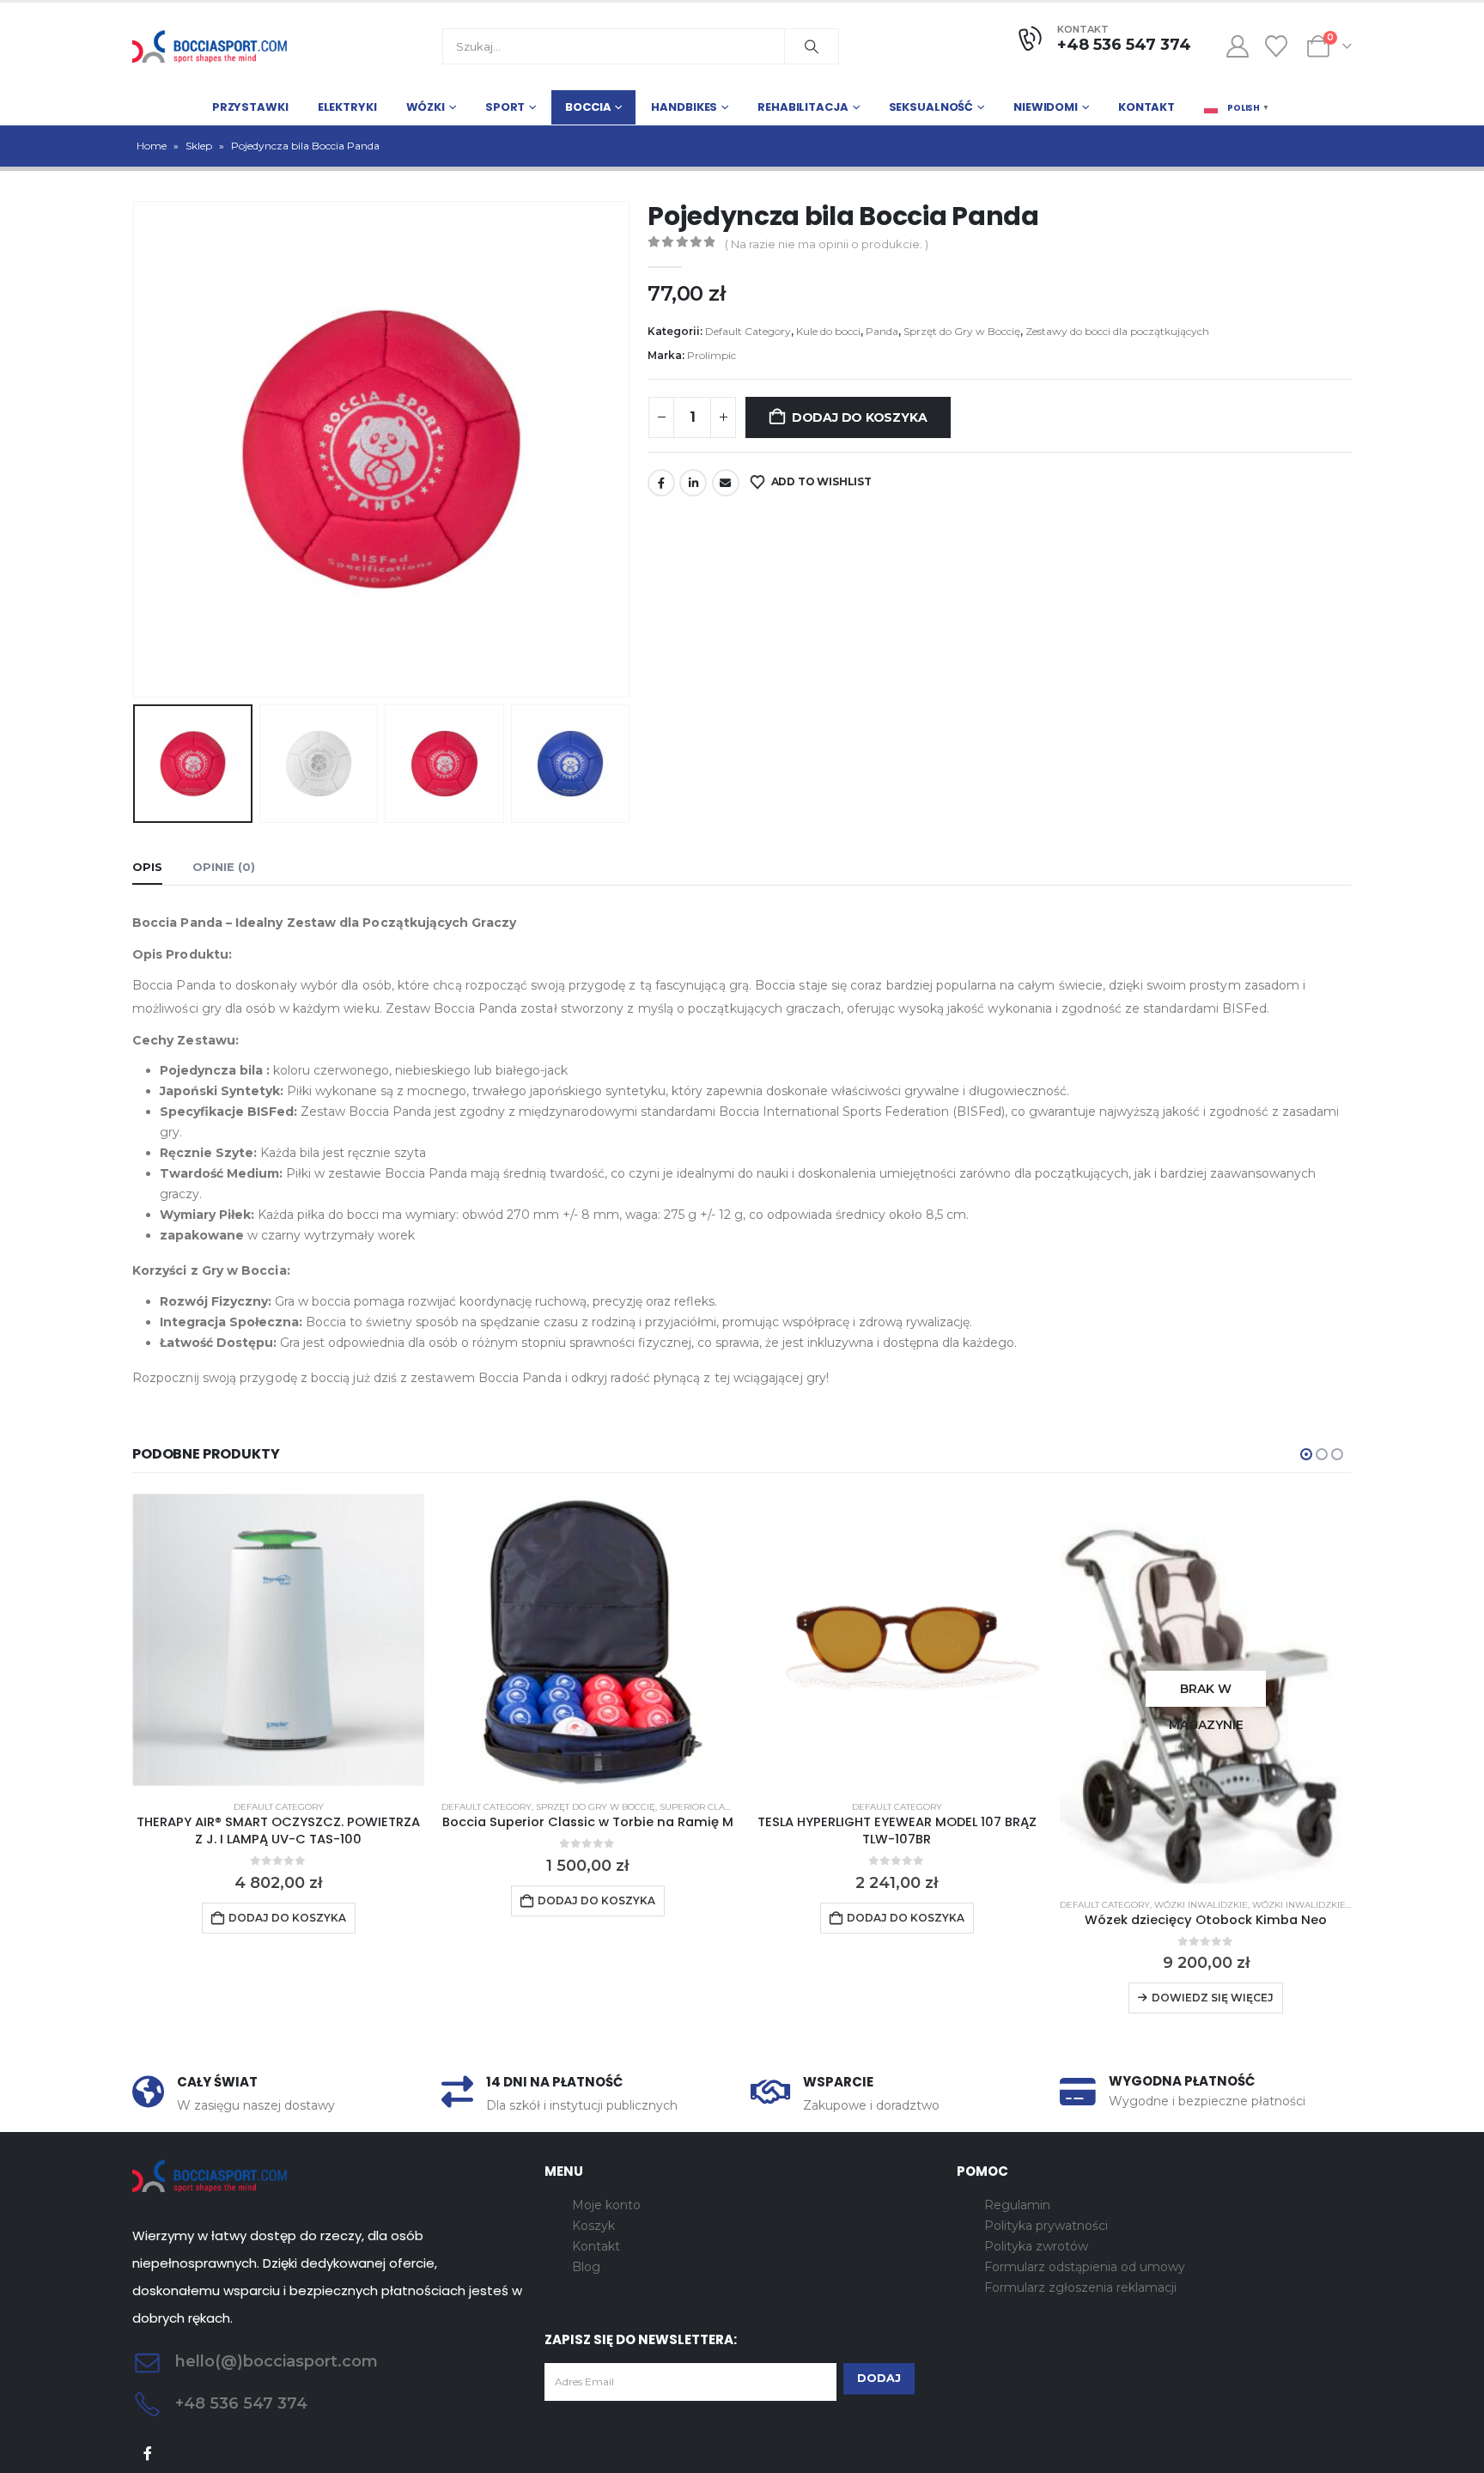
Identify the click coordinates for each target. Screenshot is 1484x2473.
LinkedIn (693, 483)
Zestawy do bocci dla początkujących (1117, 331)
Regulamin (1017, 2205)
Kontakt (1146, 107)
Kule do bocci (828, 331)
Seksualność (931, 107)
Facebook (661, 483)
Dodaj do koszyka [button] (287, 1918)
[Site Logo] (210, 46)
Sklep (199, 146)
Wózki (426, 107)
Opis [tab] (147, 867)
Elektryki (347, 107)
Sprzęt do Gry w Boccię (962, 331)
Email (726, 483)
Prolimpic (712, 355)
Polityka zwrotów (1036, 2246)
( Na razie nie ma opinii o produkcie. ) (827, 244)
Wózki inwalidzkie (1201, 1905)
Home (152, 146)
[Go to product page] (278, 1640)
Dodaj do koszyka (860, 417)
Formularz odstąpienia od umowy (1085, 2267)
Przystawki (250, 107)
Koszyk (593, 2226)
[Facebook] (148, 2454)
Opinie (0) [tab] (224, 867)
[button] (137, 449)
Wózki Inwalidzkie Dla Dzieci (1326, 1905)
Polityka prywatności (1046, 2226)
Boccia (588, 107)
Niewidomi (1046, 107)
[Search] (812, 46)
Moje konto (606, 2205)
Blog (586, 2267)
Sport (505, 107)
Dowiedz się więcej (1213, 1998)
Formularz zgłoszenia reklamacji (1080, 2287)
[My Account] (1237, 46)
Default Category (748, 331)
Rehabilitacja (803, 107)
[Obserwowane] (1277, 46)
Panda (882, 331)
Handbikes (684, 107)
